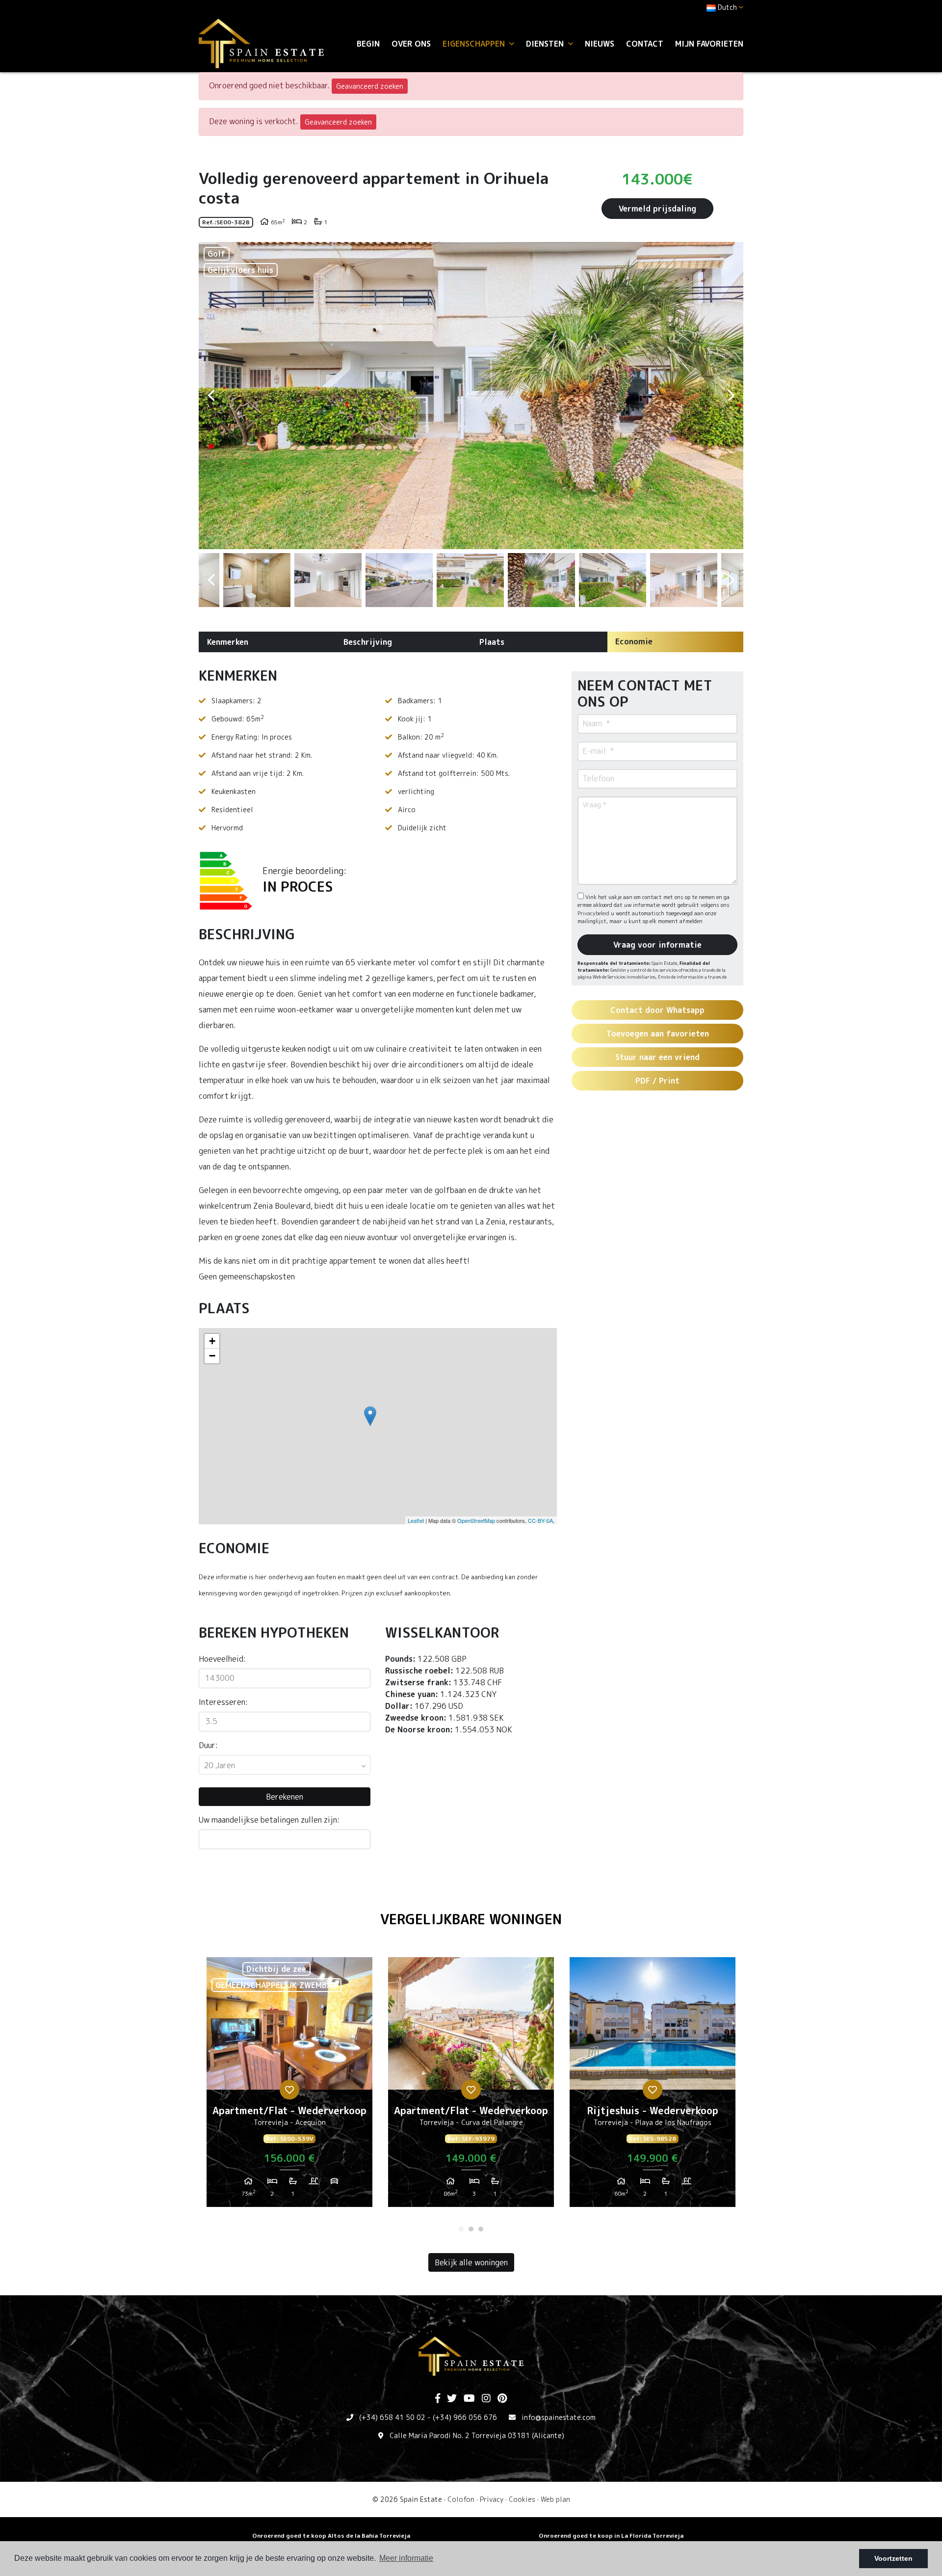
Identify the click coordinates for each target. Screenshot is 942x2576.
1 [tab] (461, 2229)
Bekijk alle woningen (471, 2262)
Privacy (492, 2499)
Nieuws (600, 44)
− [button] (212, 1356)
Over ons (411, 44)
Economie (634, 641)
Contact (645, 44)
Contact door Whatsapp (657, 1010)
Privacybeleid (594, 913)
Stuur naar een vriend (657, 1057)
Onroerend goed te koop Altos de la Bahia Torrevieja (331, 2536)
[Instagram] (486, 2399)
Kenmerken (228, 642)
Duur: (208, 1745)
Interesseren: (223, 1702)
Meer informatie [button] (406, 2558)
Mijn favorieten (709, 44)
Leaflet (416, 1520)
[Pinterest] (502, 2399)
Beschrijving (368, 642)
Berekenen (285, 1797)
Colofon (461, 2499)
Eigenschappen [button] (475, 44)
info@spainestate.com (559, 2417)
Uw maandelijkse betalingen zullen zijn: (269, 1820)
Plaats (492, 642)
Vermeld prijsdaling (657, 209)
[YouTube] (469, 2399)
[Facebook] (438, 2399)
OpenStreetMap (476, 1520)
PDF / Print (657, 1081)
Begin (368, 44)
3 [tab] (481, 2229)
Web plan (555, 2499)
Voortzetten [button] (893, 2558)
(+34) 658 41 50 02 (392, 2417)
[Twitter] (452, 2399)
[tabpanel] (289, 2086)
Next (731, 396)
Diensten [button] (546, 44)
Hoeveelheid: (222, 1659)
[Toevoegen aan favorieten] (289, 2090)
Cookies (522, 2499)
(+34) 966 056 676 (465, 2417)
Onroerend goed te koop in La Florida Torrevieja (611, 2536)
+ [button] (212, 1341)
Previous (211, 396)
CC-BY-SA (540, 1520)
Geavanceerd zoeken (370, 86)
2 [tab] (471, 2229)
